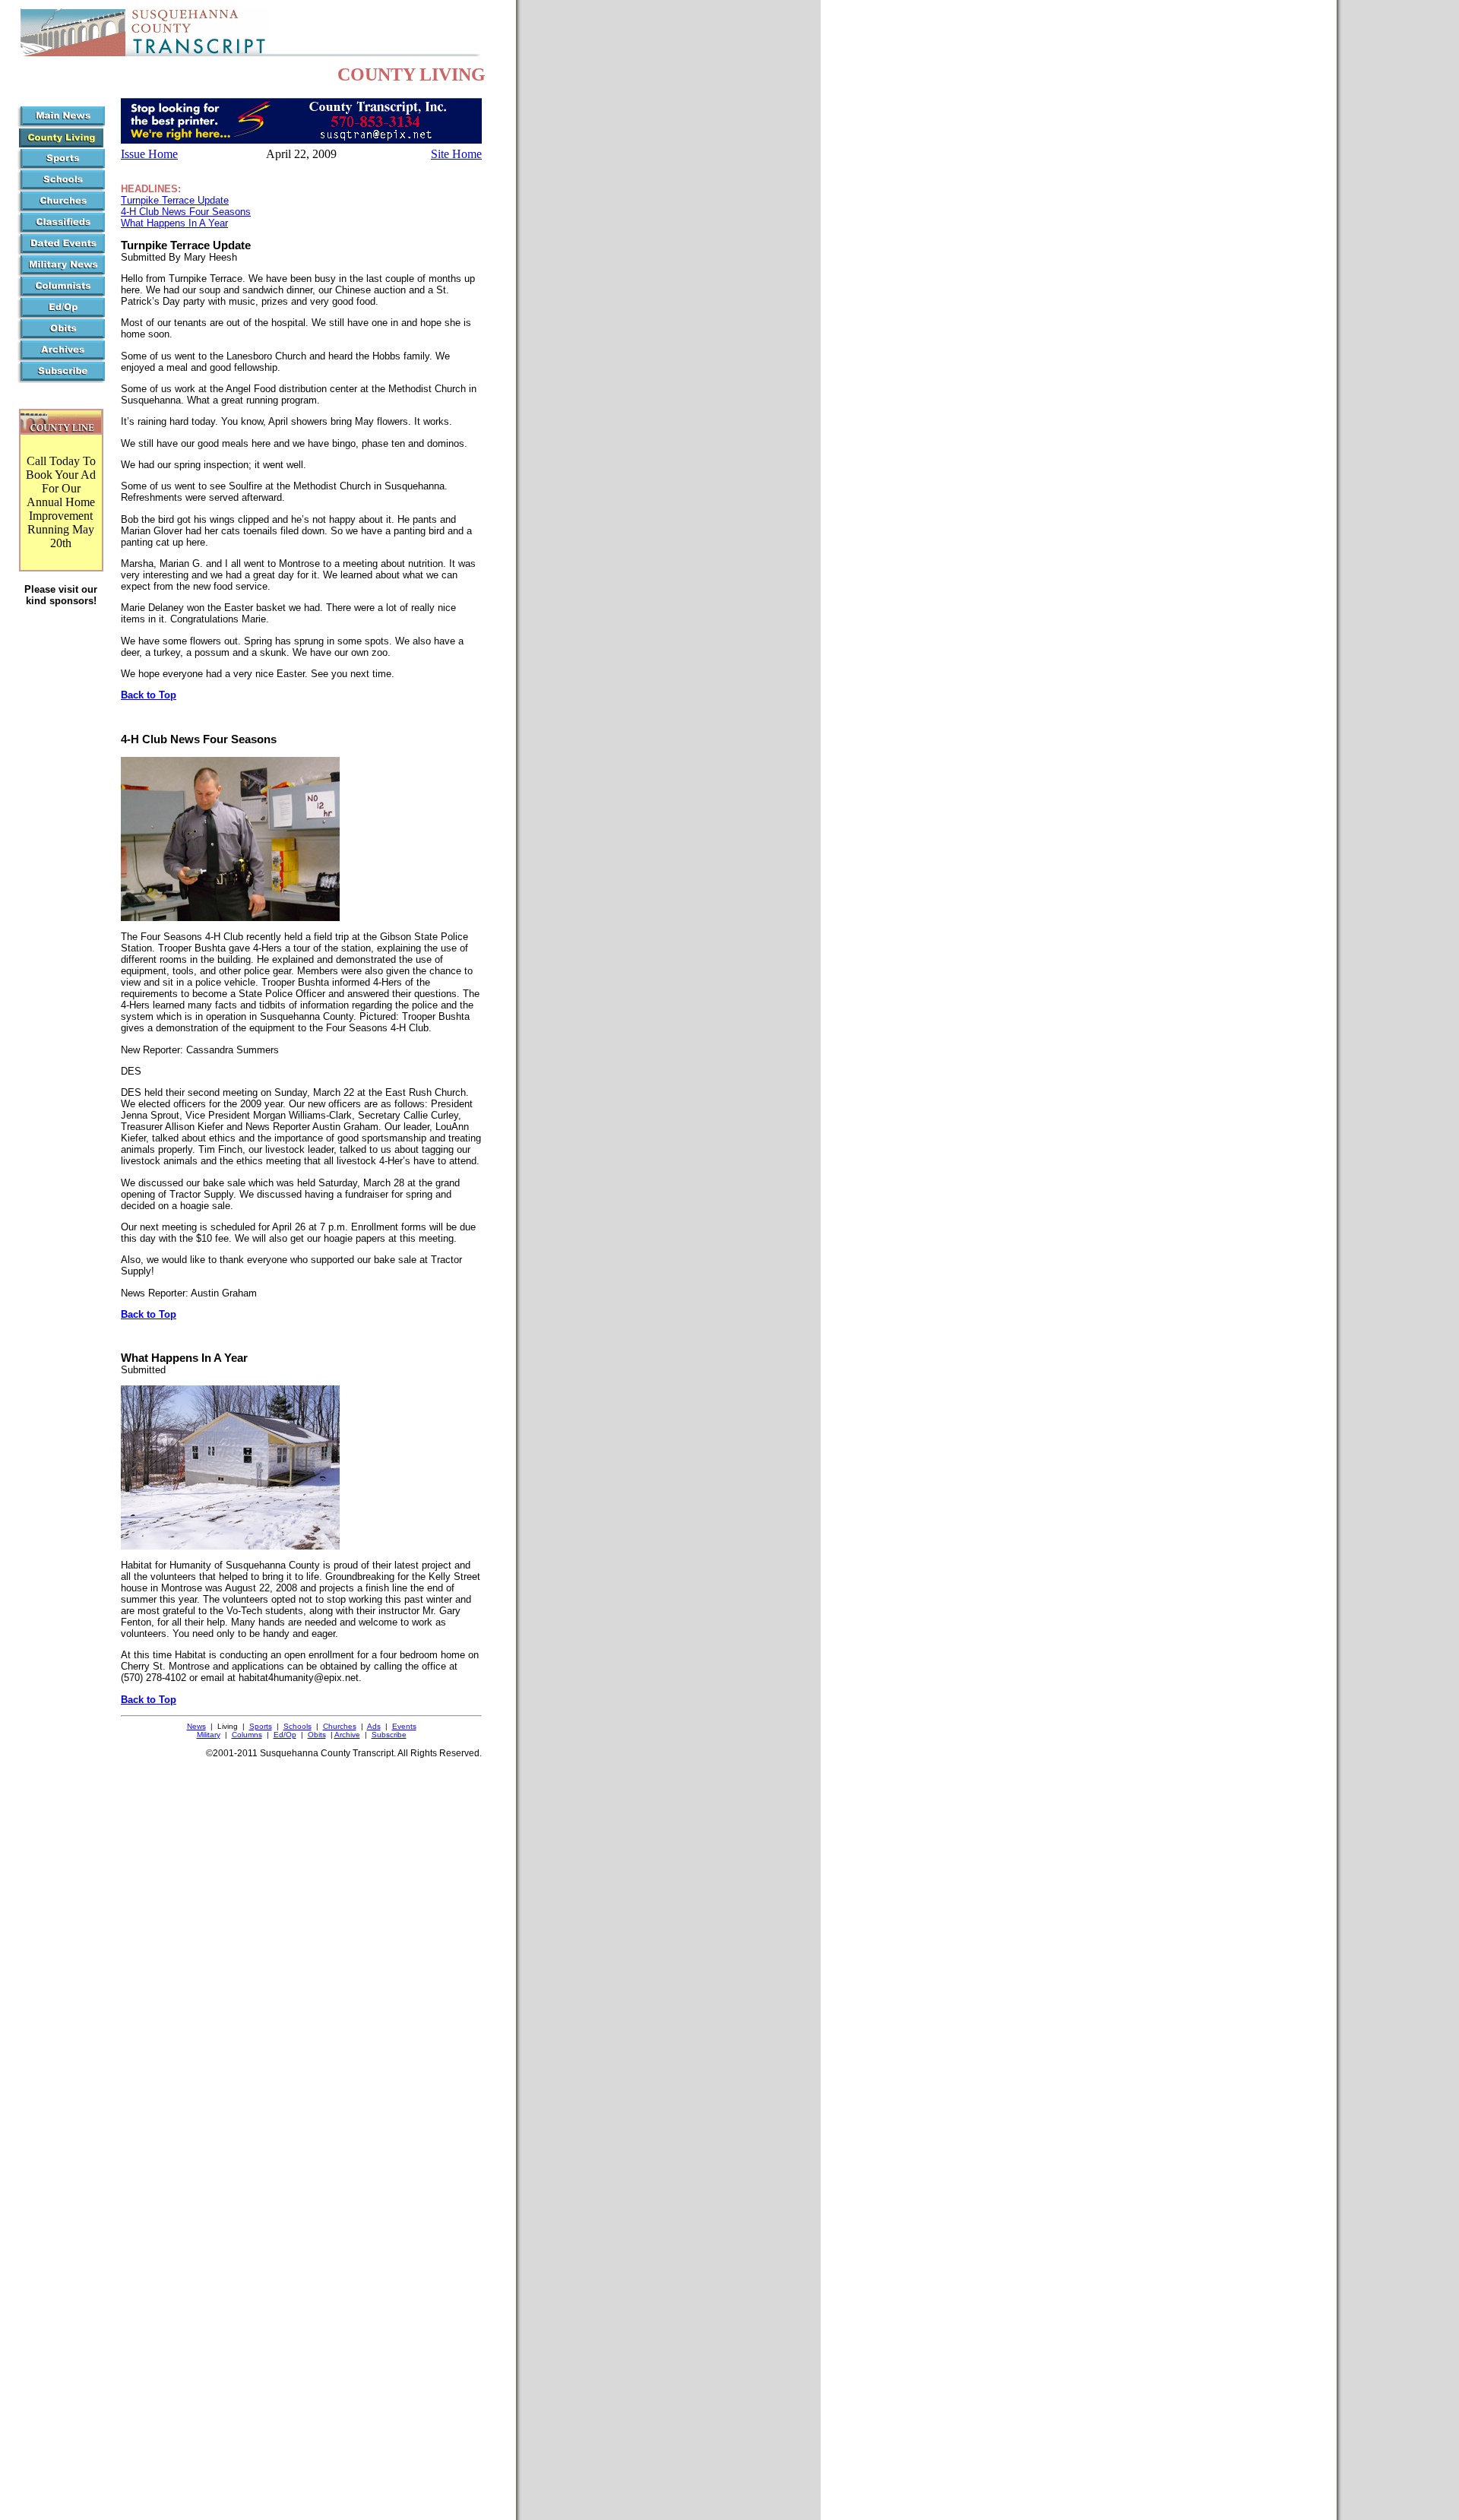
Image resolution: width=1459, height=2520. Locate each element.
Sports (261, 1726)
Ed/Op (285, 1735)
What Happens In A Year (174, 223)
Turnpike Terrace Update (175, 200)
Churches (340, 1726)
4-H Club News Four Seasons (186, 212)
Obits (317, 1735)
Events (404, 1726)
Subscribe (389, 1735)
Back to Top (149, 695)
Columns (247, 1735)
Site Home (456, 154)
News (196, 1726)
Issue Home (149, 154)
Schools (297, 1726)
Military (209, 1735)
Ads (374, 1726)
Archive (347, 1735)
